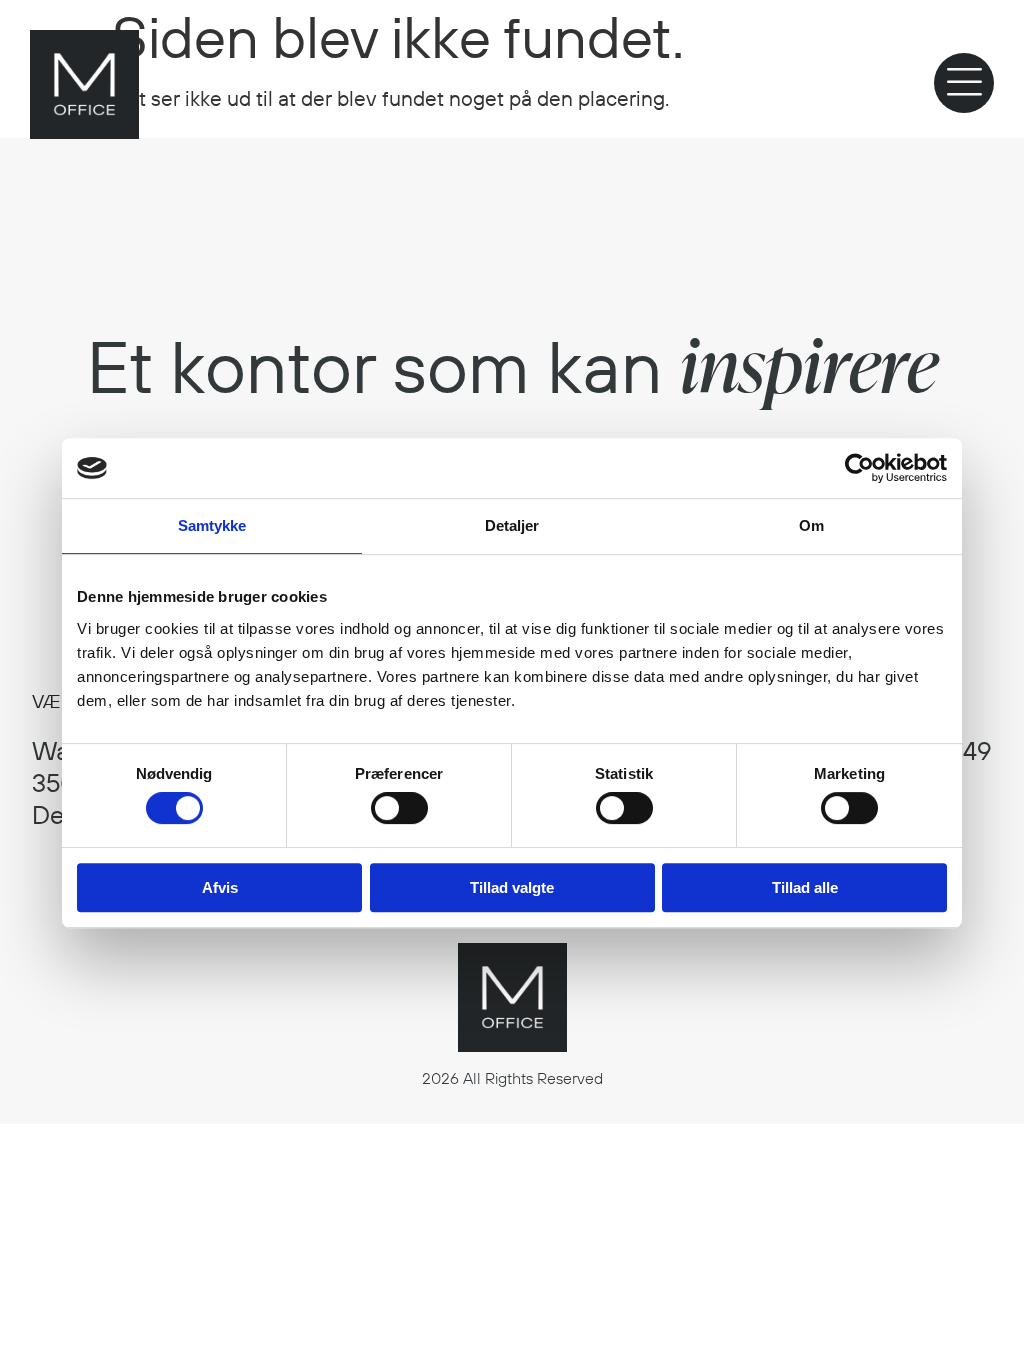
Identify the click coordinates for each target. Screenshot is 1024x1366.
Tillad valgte (512, 887)
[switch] (399, 808)
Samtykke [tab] (212, 525)
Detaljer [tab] (512, 525)
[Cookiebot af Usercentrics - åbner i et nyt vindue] (859, 468)
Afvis (220, 887)
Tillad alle (805, 887)
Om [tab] (811, 525)
